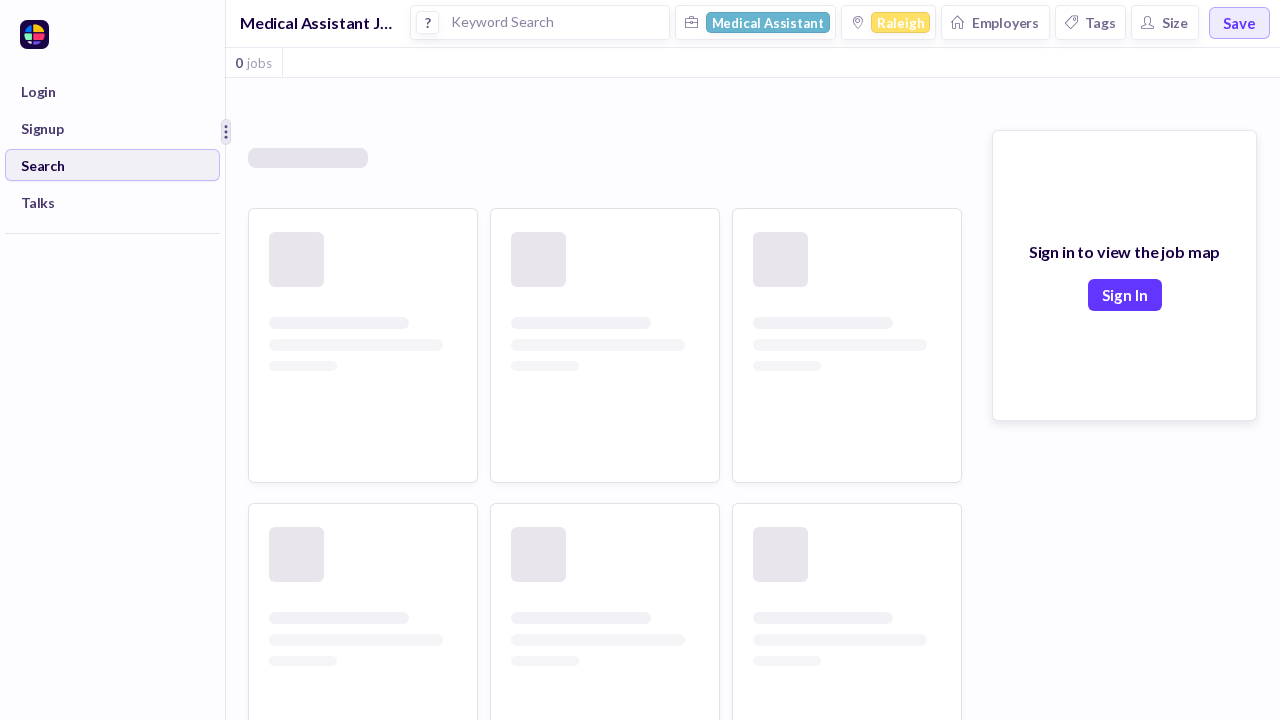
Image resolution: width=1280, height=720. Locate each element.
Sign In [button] (1125, 295)
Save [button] (1239, 23)
